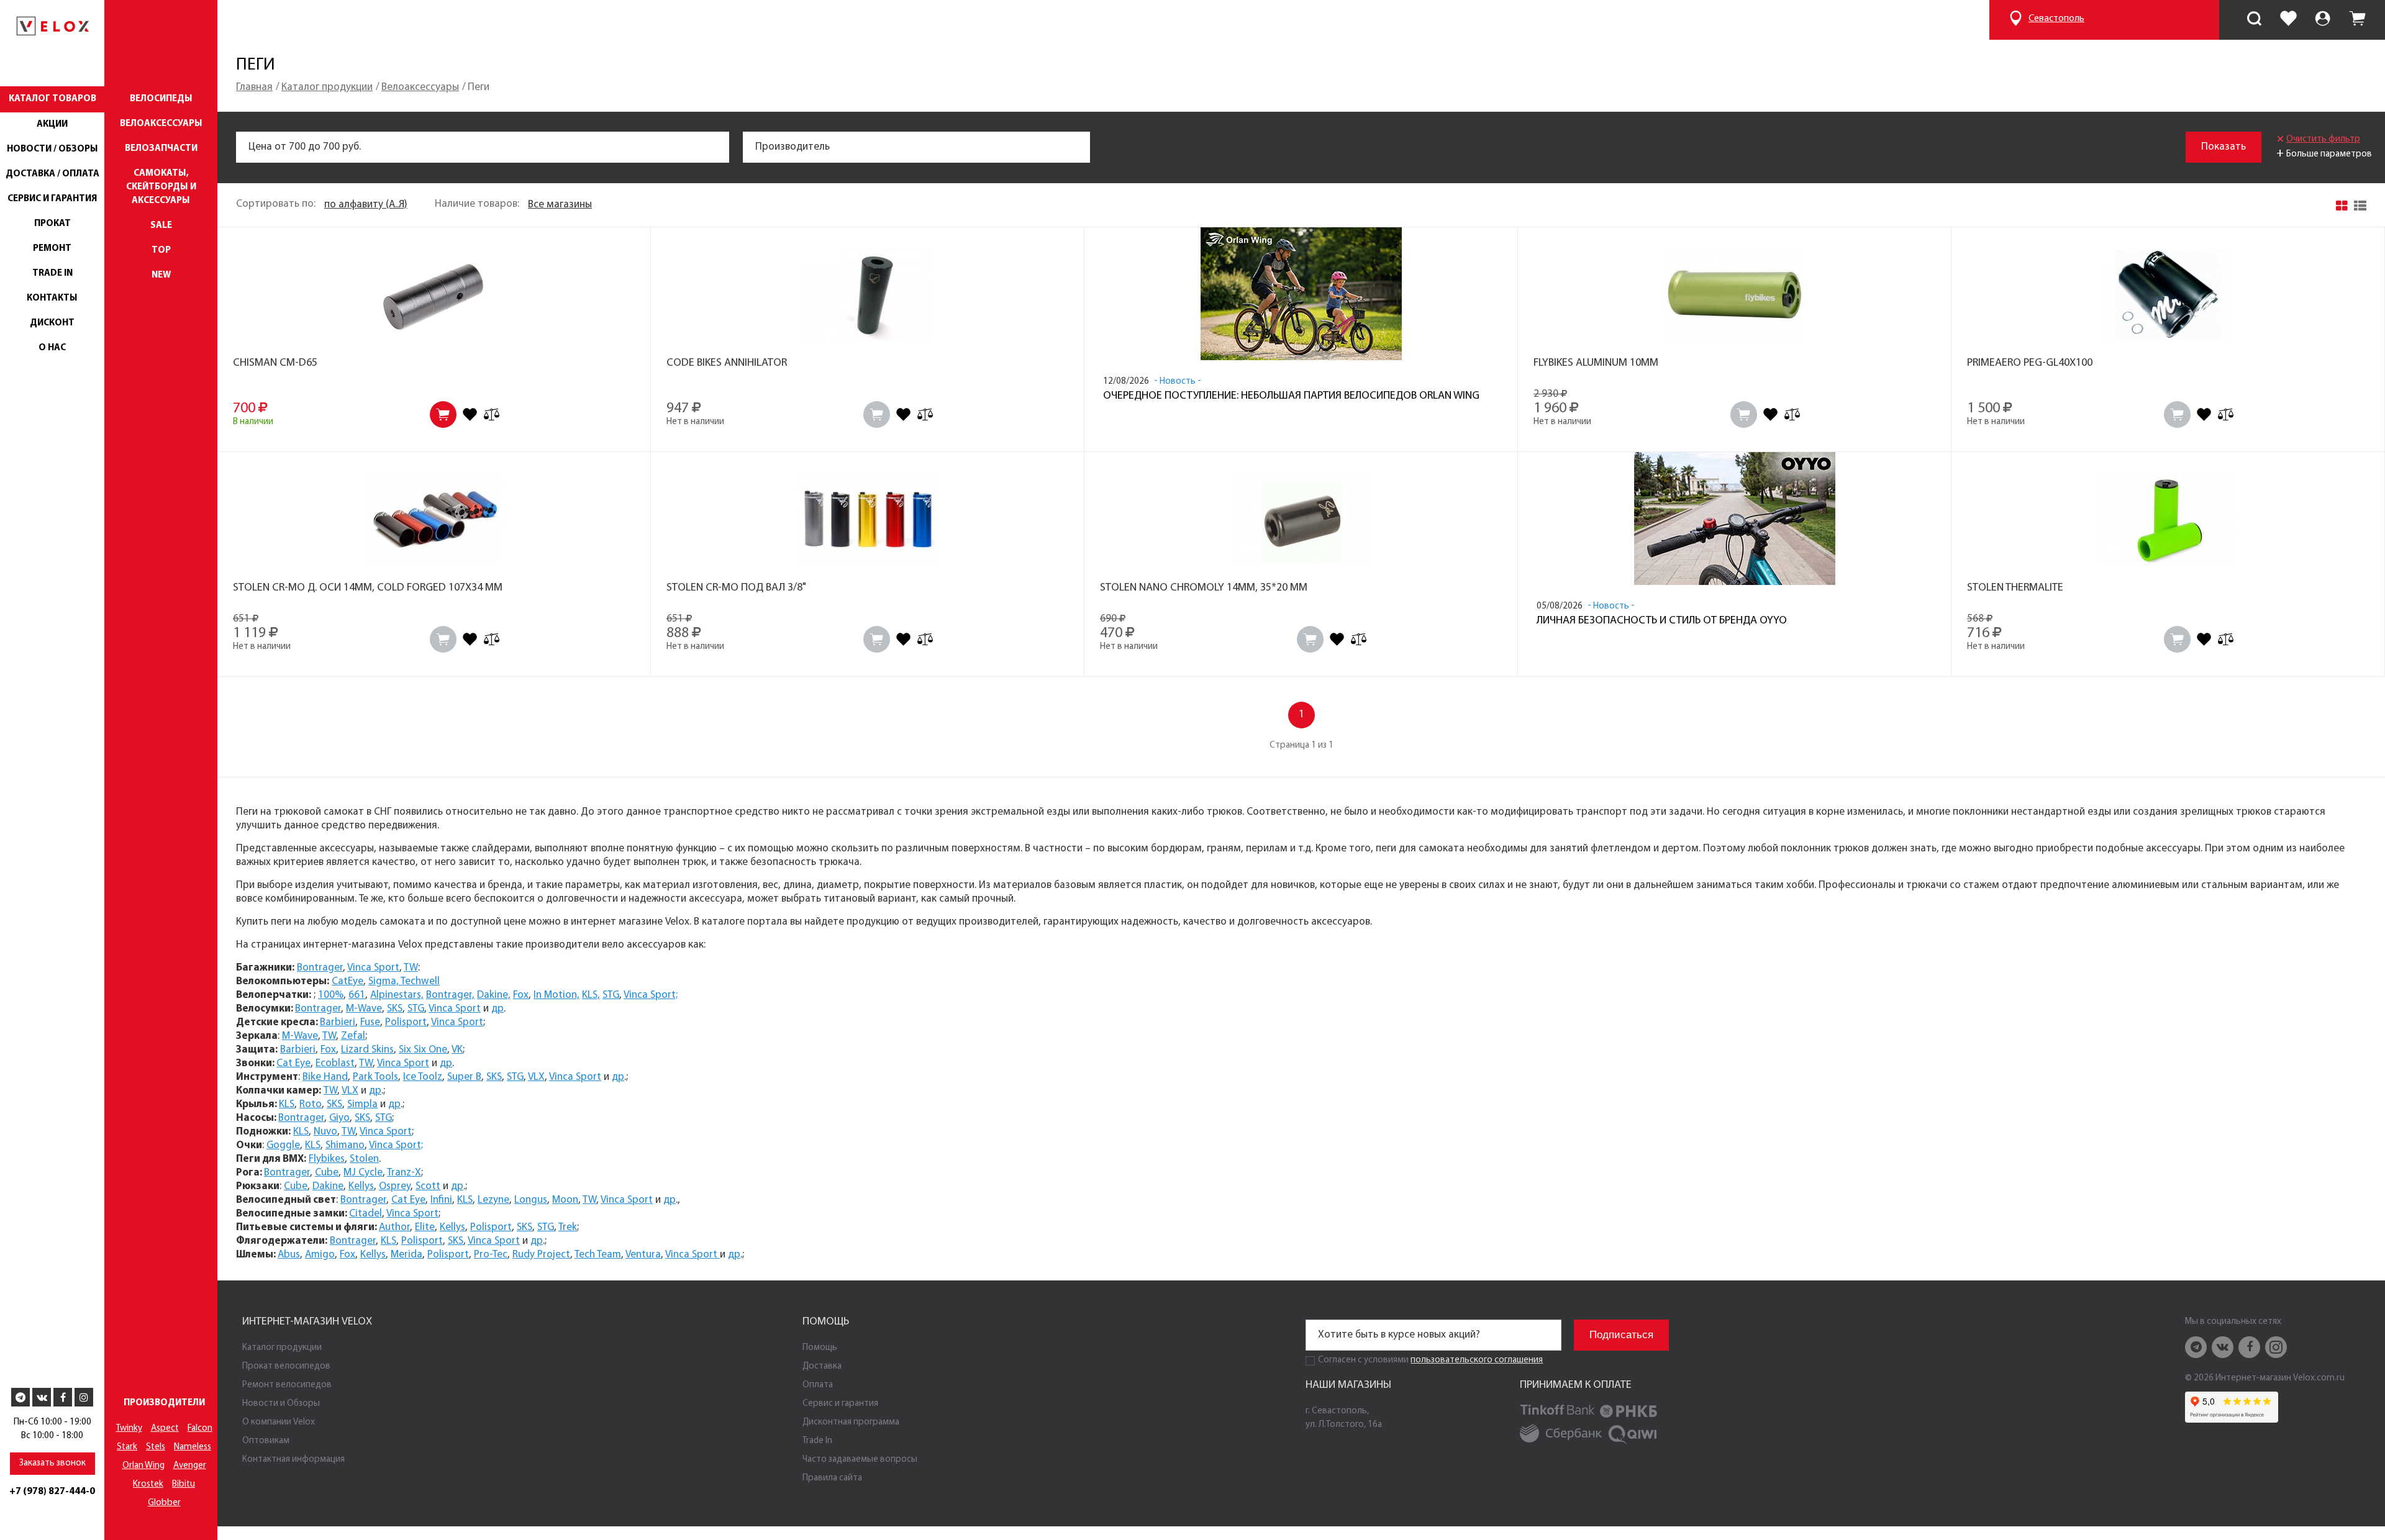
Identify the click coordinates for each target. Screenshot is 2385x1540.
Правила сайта (832, 1478)
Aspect (165, 1429)
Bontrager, (450, 995)
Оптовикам (266, 1441)
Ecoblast (335, 1063)
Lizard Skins (367, 1050)
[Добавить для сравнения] (492, 414)
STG (611, 995)
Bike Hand (325, 1077)
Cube (327, 1173)
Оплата (818, 1385)
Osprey (395, 1186)
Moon (565, 1200)
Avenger (190, 1466)
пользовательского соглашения (1477, 1360)
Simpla (362, 1104)
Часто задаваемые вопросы (860, 1460)
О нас (52, 348)
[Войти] (2323, 20)
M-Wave (364, 1009)
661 (357, 995)
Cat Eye (293, 1063)
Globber (164, 1503)
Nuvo (325, 1132)
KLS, (591, 995)
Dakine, (494, 995)
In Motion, (556, 995)
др (497, 1009)
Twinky (129, 1429)
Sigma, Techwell (404, 981)
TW (411, 968)
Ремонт (52, 249)
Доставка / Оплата (52, 174)
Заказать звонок (52, 1463)
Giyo (339, 1118)
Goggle (283, 1145)
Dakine (328, 1186)
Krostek (148, 1484)
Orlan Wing (143, 1466)
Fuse (370, 1022)
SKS (395, 1009)
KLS (287, 1104)
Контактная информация (293, 1460)
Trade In (52, 274)
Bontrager (320, 968)
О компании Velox (279, 1422)
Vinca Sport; (651, 995)
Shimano (345, 1145)
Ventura (643, 1255)
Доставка (822, 1366)
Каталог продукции (282, 1348)
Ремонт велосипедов (287, 1385)
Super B (464, 1077)
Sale (161, 226)
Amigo (320, 1255)
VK (457, 1050)
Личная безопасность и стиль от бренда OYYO (1662, 621)
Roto (311, 1104)
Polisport (406, 1022)
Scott (428, 1186)
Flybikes (327, 1159)
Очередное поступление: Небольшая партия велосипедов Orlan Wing (1291, 396)
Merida (407, 1255)
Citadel (366, 1214)
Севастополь (2056, 19)
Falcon (200, 1429)
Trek (568, 1227)
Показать (2224, 147)
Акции (52, 125)
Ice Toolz (423, 1077)
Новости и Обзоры (281, 1404)
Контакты (52, 298)
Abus (289, 1255)
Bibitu (184, 1484)
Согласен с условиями (1363, 1360)
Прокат (52, 224)
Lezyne (493, 1200)
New (161, 275)
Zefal (353, 1036)
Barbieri (338, 1022)
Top (161, 251)
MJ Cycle (363, 1173)
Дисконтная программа (851, 1422)
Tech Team (598, 1255)
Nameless (193, 1447)
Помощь (820, 1348)
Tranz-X (404, 1173)
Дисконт (52, 323)
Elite (425, 1227)
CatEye (348, 981)
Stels (156, 1447)
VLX (536, 1077)
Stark (127, 1447)
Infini (441, 1200)
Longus (531, 1200)
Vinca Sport (373, 968)
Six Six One (423, 1050)
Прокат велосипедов (286, 1366)
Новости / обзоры (52, 149)
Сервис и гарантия (52, 199)
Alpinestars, (397, 995)
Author (394, 1227)
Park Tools (375, 1077)
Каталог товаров (52, 99)
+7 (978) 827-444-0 (52, 1492)
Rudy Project (541, 1255)
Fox (521, 995)
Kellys (361, 1186)
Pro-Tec (491, 1255)
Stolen (364, 1159)
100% (331, 995)
